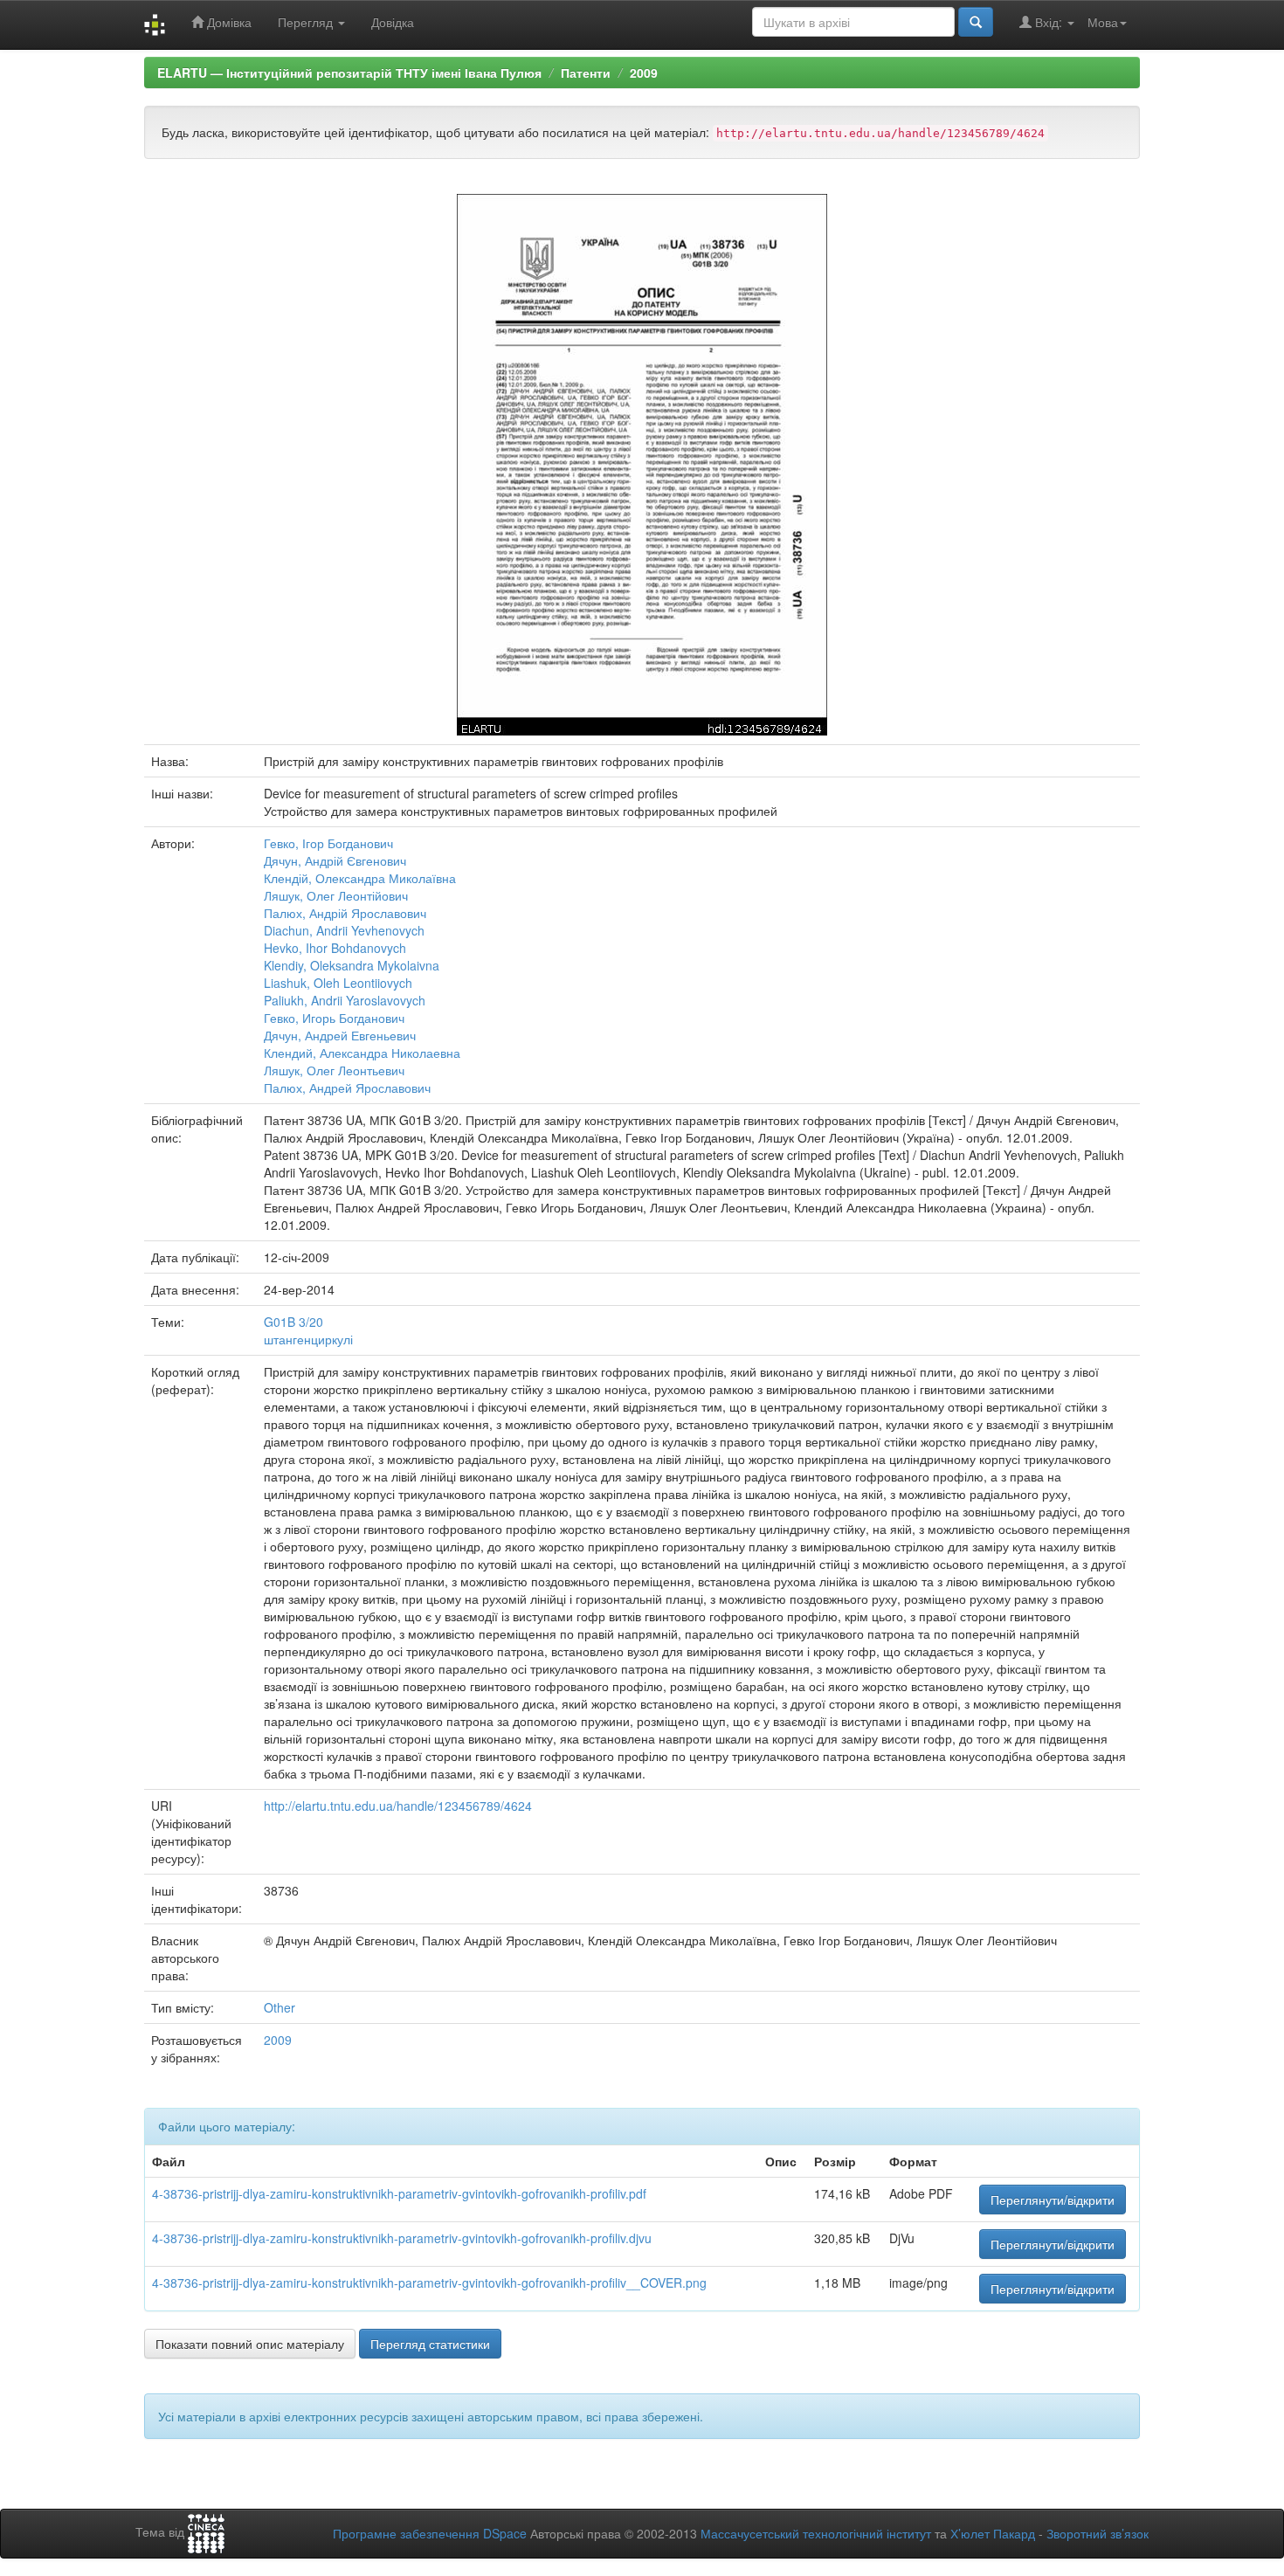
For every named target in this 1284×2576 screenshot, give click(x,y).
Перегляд (307, 22)
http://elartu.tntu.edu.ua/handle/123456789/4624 (398, 1806)
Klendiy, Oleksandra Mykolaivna (352, 965)
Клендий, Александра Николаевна (362, 1053)
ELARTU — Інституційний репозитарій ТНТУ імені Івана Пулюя (349, 73)
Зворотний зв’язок (1098, 2533)
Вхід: (1049, 22)
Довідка (393, 22)
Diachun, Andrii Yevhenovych (344, 930)
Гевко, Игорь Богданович (334, 1018)
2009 (644, 73)
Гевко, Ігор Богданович (328, 843)
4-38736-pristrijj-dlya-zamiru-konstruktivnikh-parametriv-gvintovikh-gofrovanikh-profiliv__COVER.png (429, 2282)
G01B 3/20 (293, 1322)
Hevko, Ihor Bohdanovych (335, 948)
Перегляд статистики (430, 2344)
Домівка (228, 22)
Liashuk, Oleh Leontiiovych (338, 983)
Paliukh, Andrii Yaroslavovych (345, 1000)
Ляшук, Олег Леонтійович (336, 895)
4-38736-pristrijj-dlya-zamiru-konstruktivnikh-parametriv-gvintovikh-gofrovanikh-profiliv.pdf (399, 2193)
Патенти (586, 73)
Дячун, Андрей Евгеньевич (340, 1035)
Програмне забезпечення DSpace (430, 2533)
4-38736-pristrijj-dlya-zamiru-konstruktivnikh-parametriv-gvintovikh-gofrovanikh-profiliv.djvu (402, 2238)
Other (280, 2007)
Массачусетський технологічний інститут (816, 2533)
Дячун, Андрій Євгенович (335, 860)
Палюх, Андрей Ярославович (347, 1088)
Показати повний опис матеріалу (250, 2344)
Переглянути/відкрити (1053, 2200)
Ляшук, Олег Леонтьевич (334, 1070)
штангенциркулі (308, 1339)
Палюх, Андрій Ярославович (345, 913)
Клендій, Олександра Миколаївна (360, 878)
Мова (1103, 22)
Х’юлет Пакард (993, 2533)
